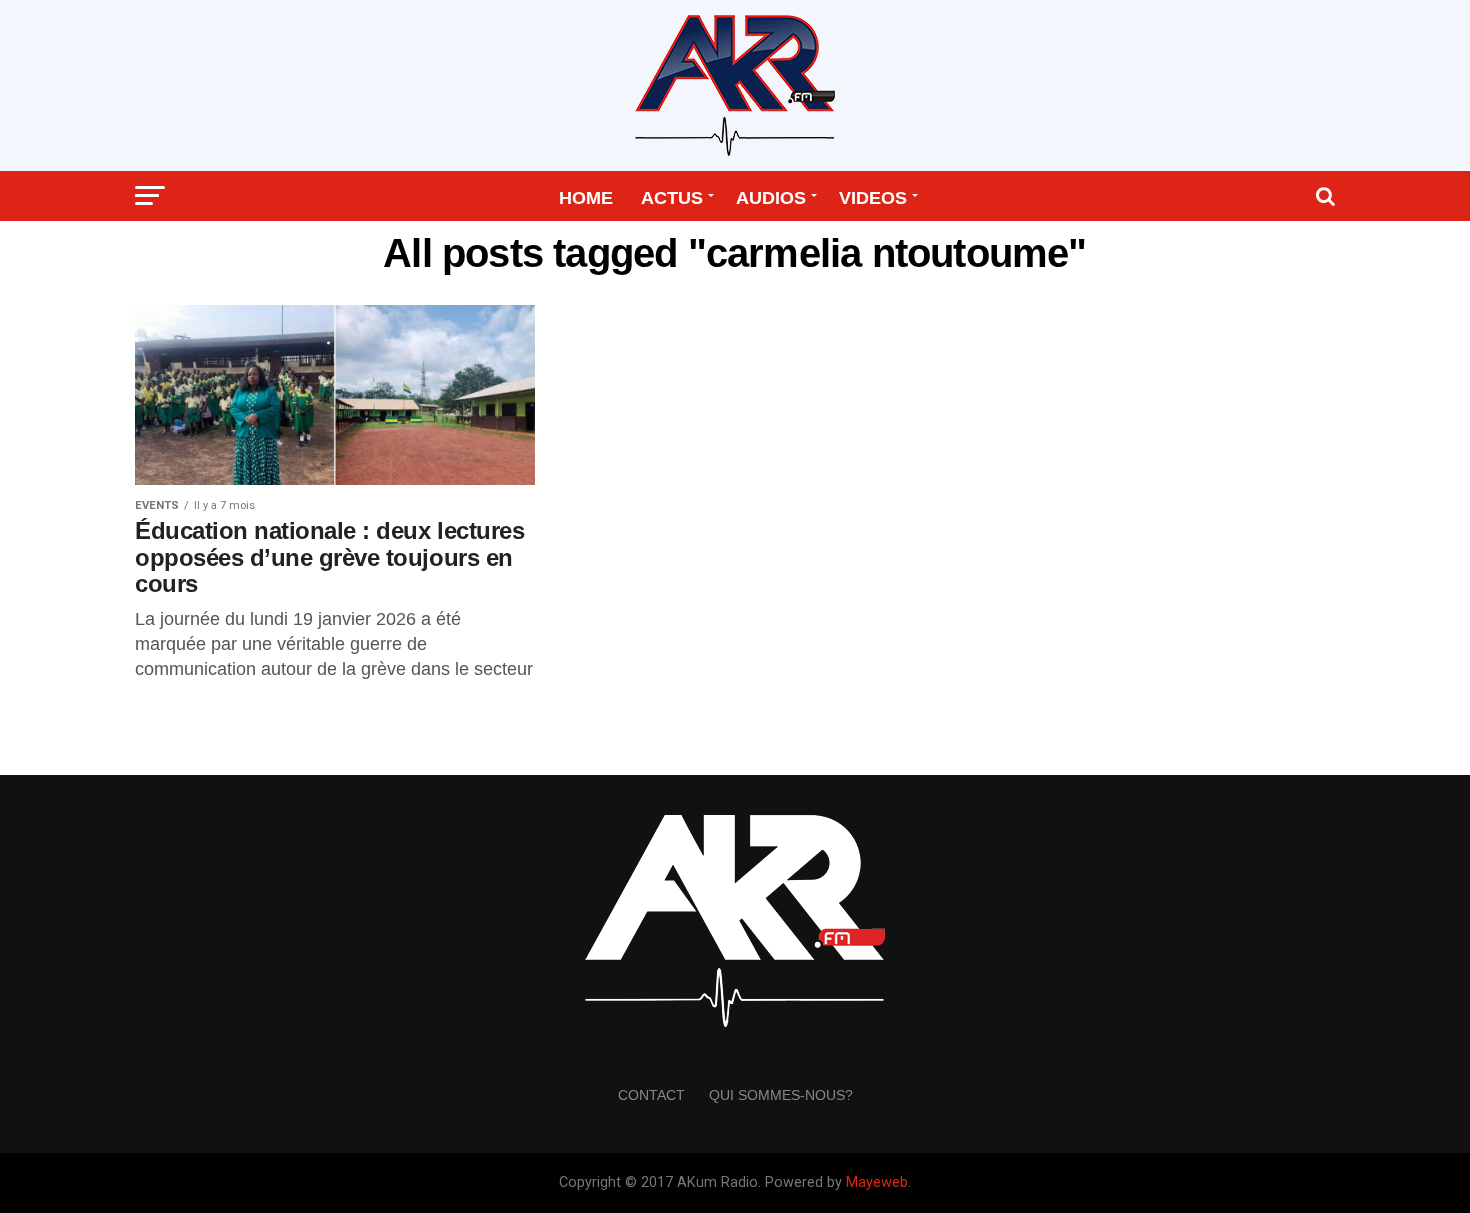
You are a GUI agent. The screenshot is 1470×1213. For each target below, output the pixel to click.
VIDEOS (873, 198)
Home (586, 198)
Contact (651, 1095)
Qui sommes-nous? (781, 1095)
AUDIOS (771, 198)
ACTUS (672, 198)
